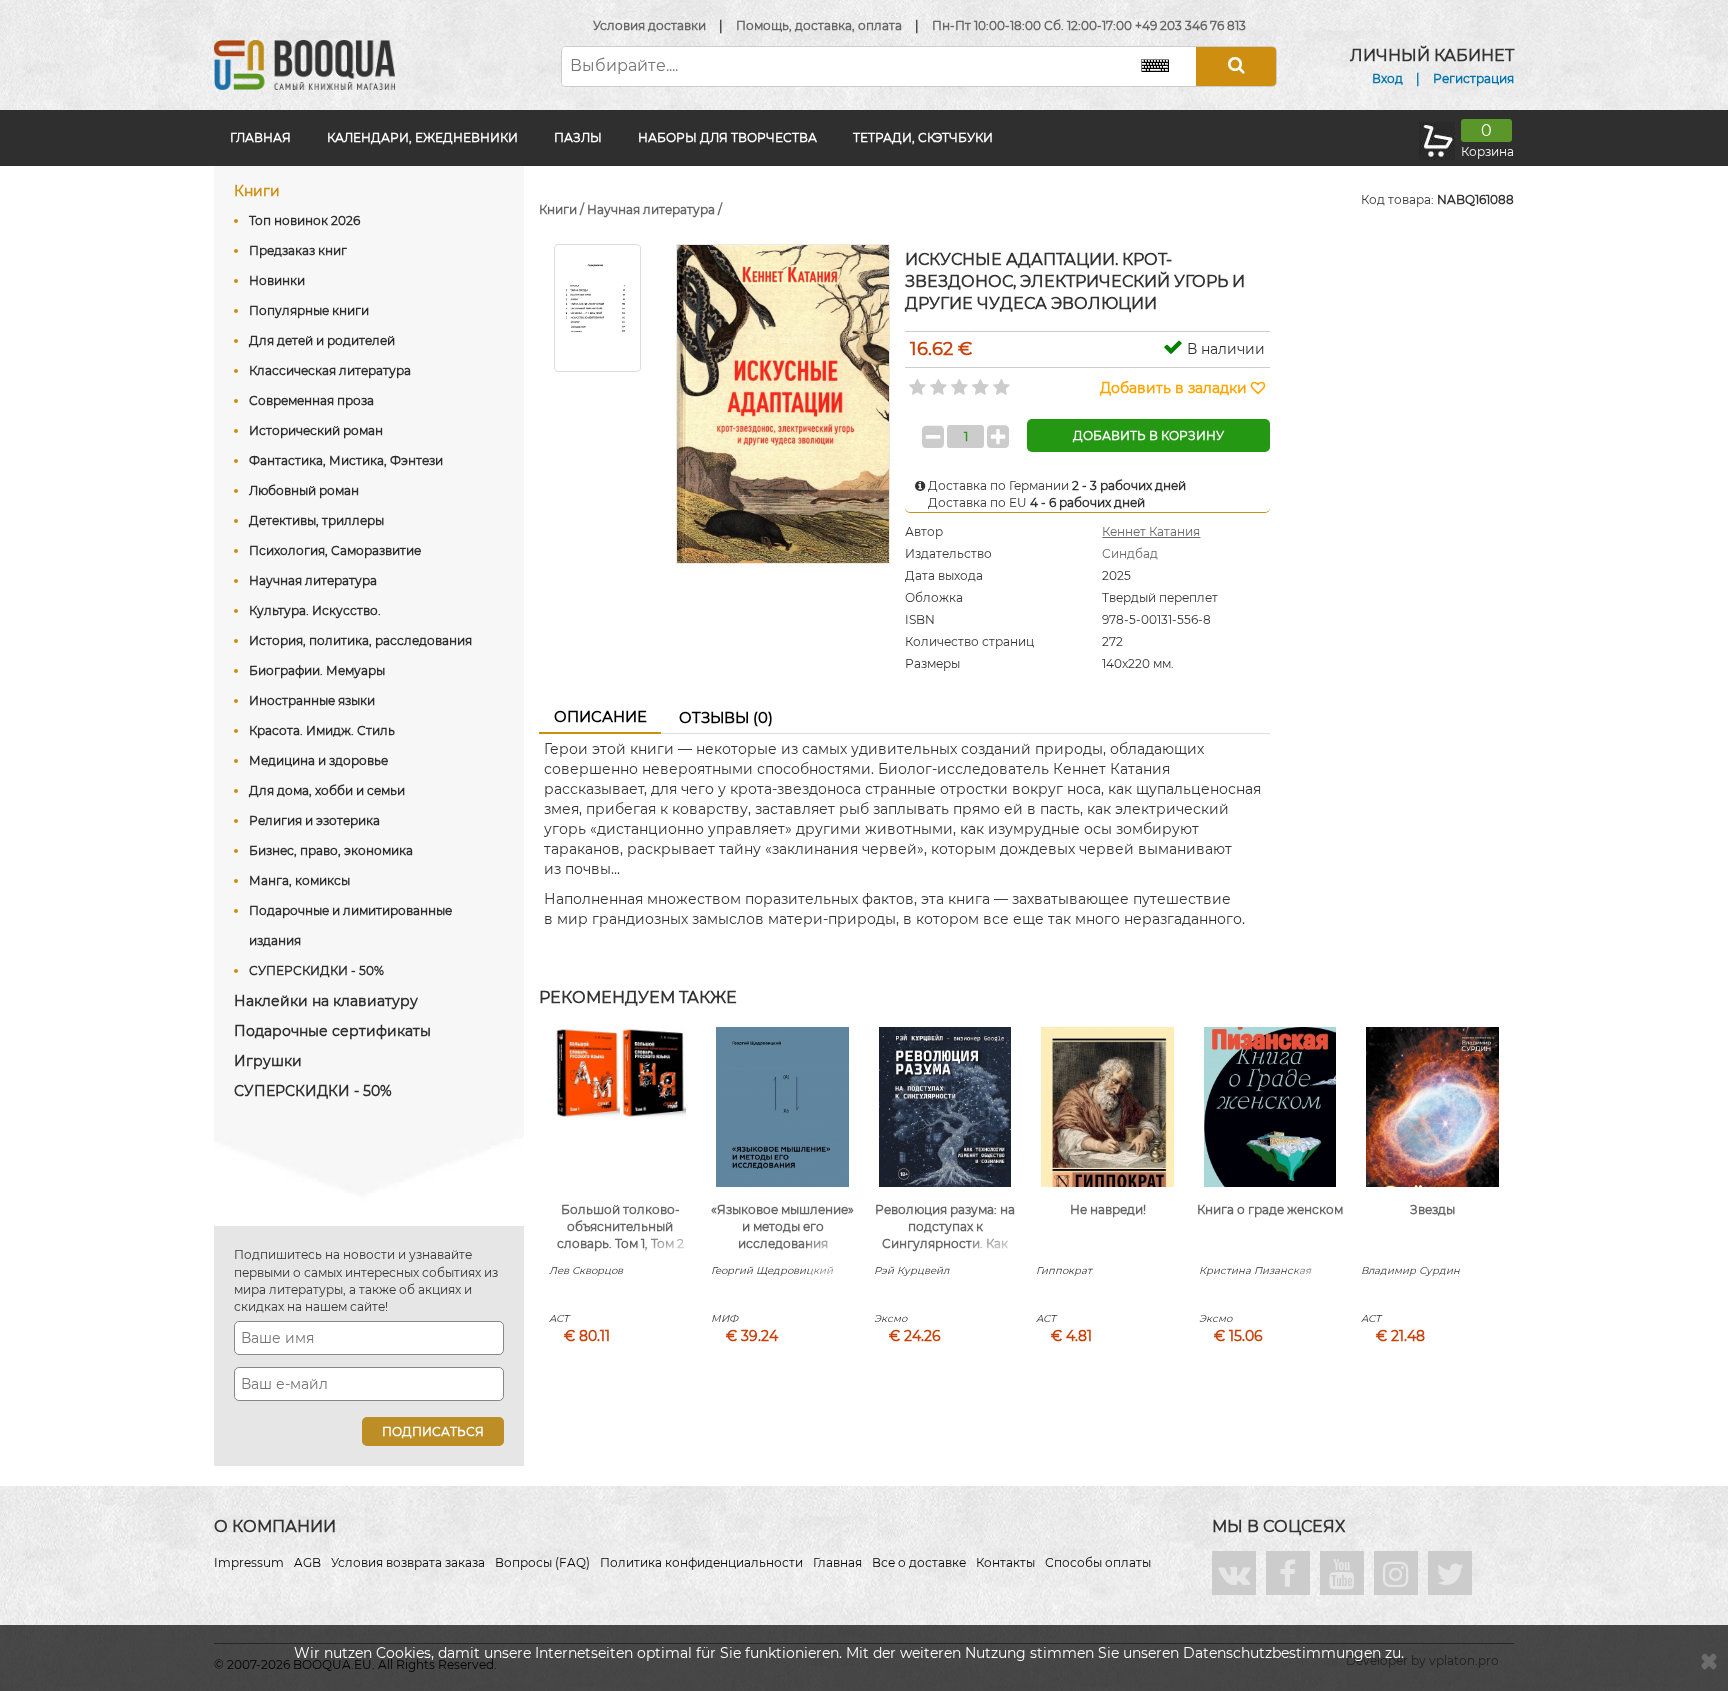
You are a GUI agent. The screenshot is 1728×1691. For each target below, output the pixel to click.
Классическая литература (330, 370)
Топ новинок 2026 (304, 220)
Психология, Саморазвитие (335, 550)
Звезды (1432, 1209)
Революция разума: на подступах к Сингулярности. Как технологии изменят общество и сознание (945, 1243)
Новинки (277, 280)
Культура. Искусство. (315, 610)
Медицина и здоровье (318, 760)
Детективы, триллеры (316, 520)
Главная (260, 137)
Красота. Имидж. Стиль (322, 730)
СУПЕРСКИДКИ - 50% (316, 970)
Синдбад (1130, 553)
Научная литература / (654, 209)
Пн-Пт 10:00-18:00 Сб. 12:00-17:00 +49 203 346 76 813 (1089, 25)
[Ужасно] (915, 381)
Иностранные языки (312, 700)
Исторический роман (316, 430)
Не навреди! (1108, 1209)
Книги (257, 191)
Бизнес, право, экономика (331, 850)
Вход (1387, 78)
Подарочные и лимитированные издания (350, 925)
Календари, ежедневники (422, 137)
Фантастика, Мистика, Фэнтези (346, 460)
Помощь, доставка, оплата (819, 25)
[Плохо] (936, 381)
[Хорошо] (978, 381)
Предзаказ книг (298, 250)
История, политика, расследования (360, 640)
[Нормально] (957, 381)
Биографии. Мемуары (317, 670)
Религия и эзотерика (314, 820)
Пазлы (578, 137)
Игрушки (268, 1061)
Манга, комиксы (299, 880)
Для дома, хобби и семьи (327, 790)
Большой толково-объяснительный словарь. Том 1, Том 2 (620, 1226)
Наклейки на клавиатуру (326, 1001)
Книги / (563, 209)
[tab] (600, 718)
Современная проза (311, 400)
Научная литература (313, 580)
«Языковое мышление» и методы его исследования (782, 1226)
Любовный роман (304, 490)
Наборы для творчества (727, 137)
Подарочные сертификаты (332, 1031)
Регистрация (1473, 78)
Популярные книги (309, 310)
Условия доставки (649, 25)
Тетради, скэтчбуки (923, 137)
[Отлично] (999, 381)
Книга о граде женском (1270, 1209)
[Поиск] (1236, 66)
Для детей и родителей (322, 340)
